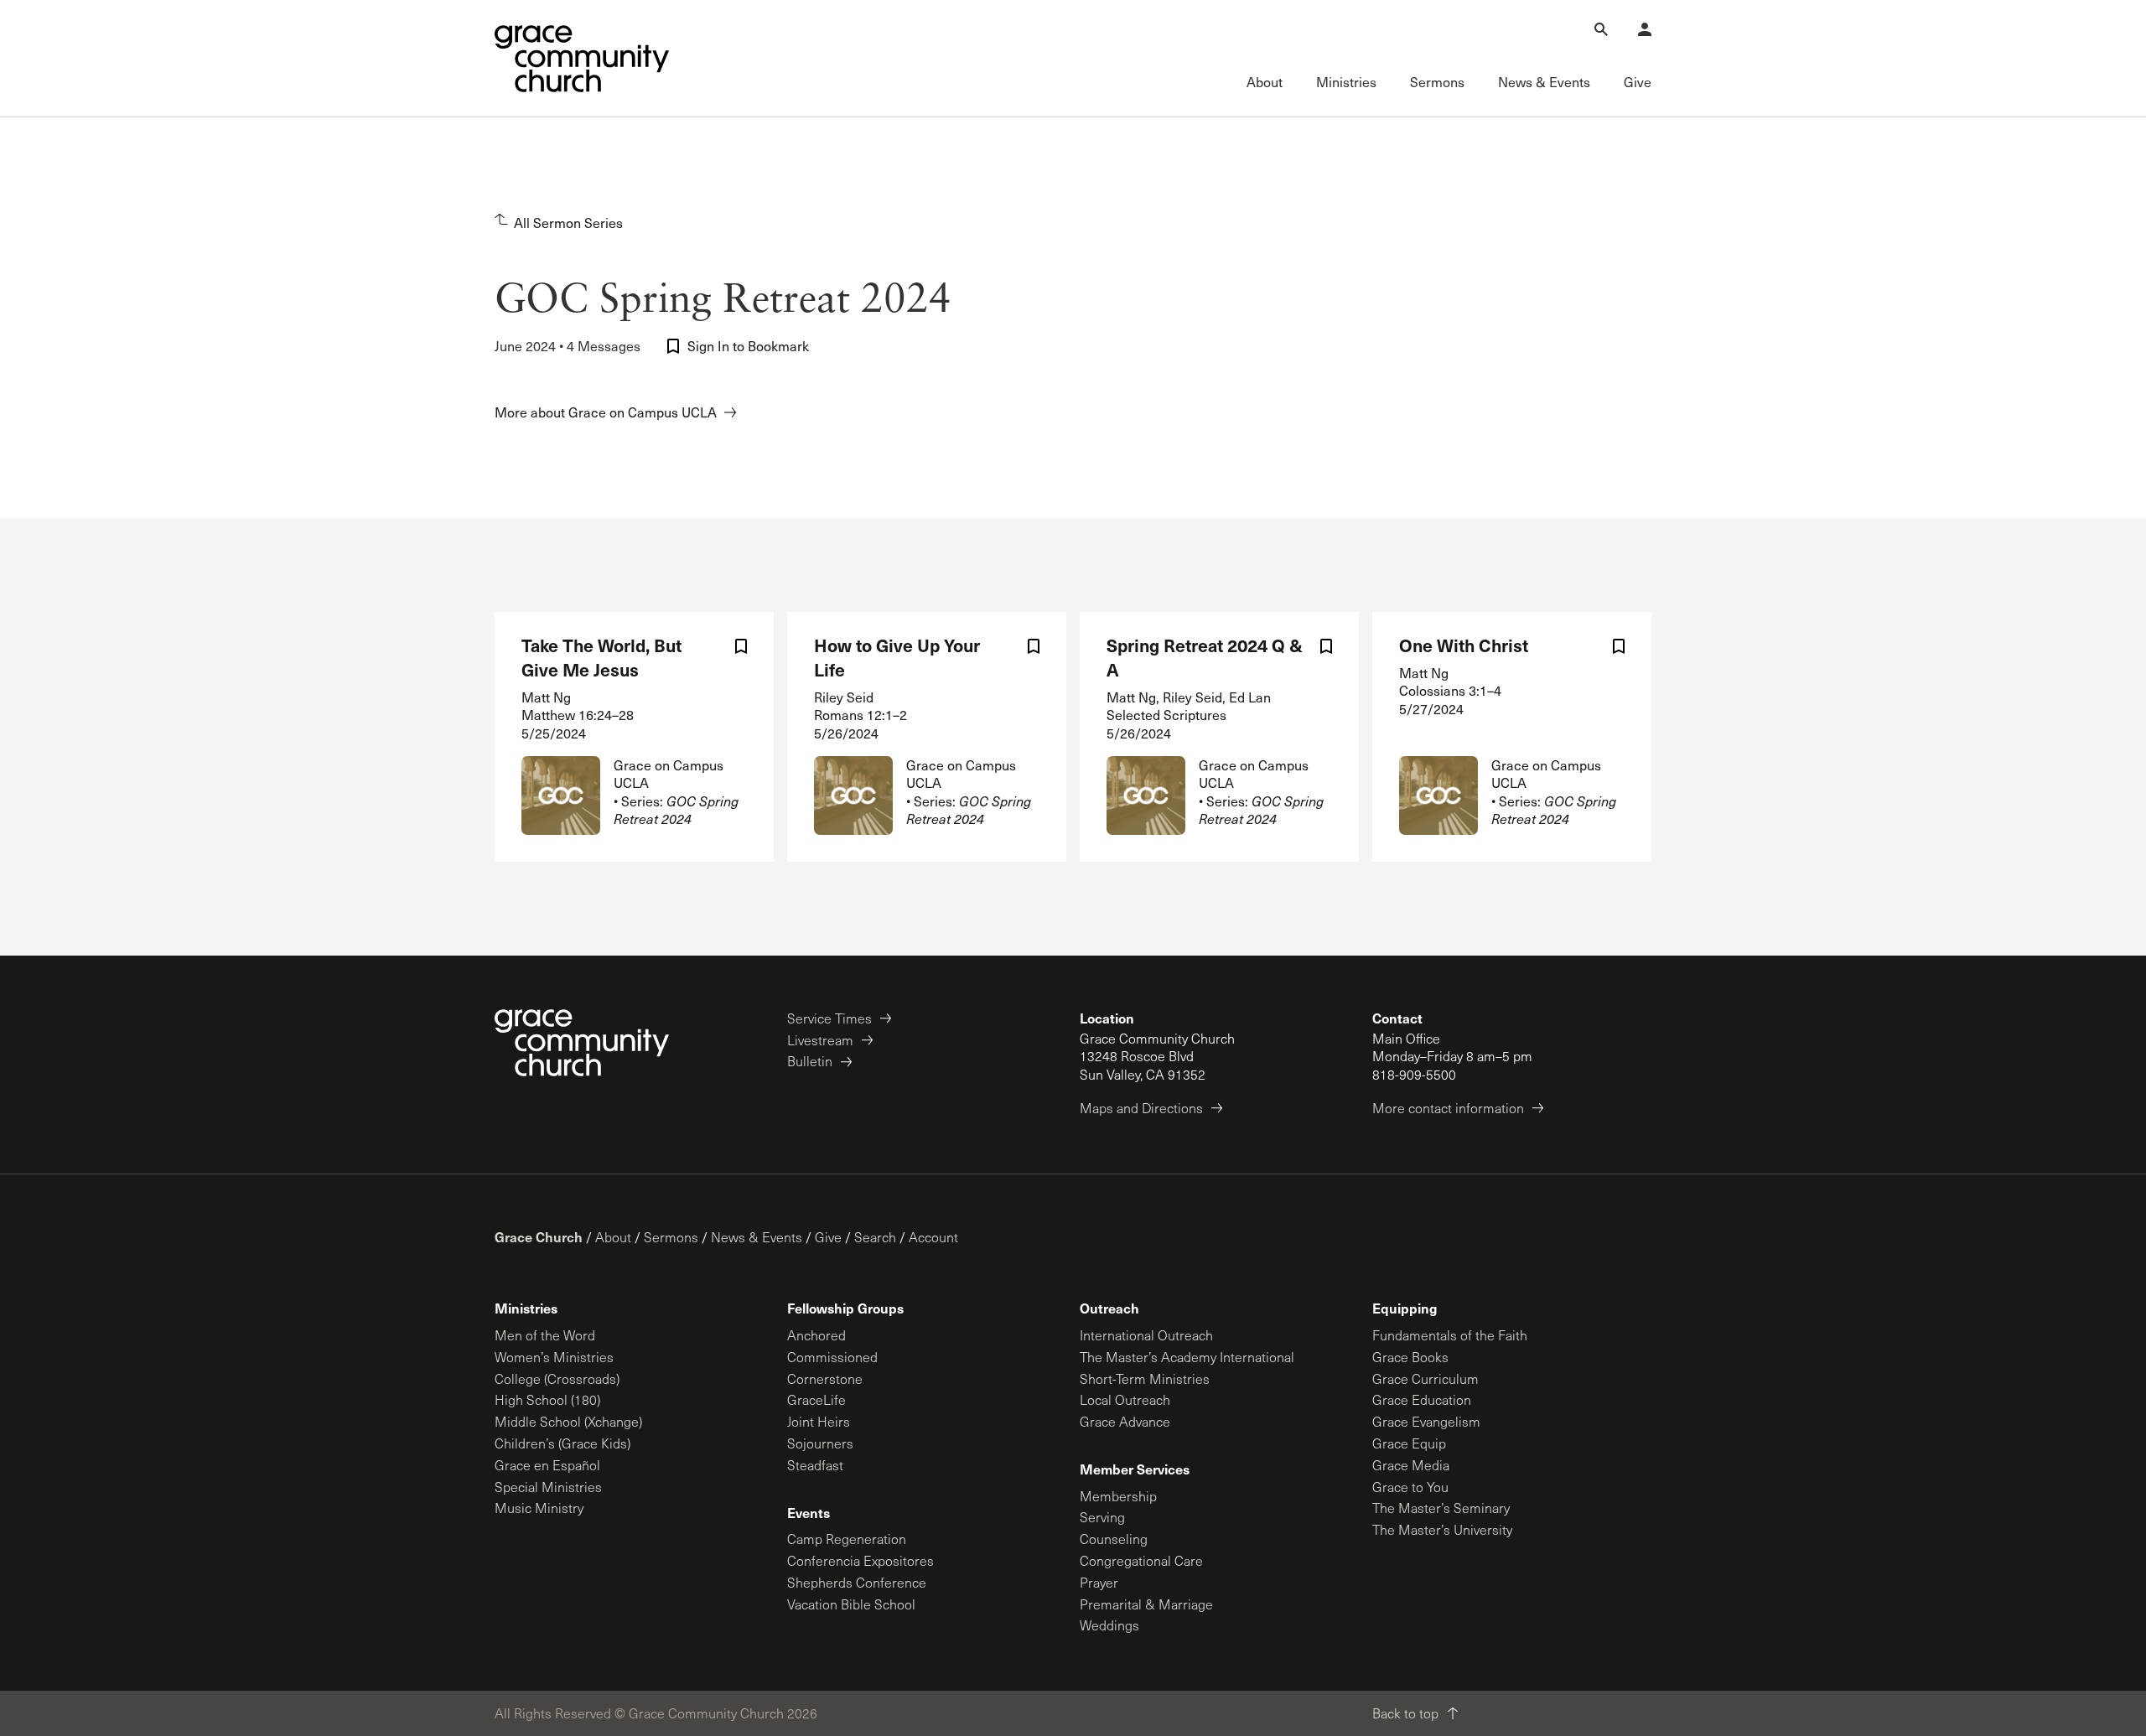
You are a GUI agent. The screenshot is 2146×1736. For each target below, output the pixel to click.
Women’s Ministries (554, 1357)
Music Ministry (539, 1508)
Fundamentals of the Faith (1450, 1335)
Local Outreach (1125, 1399)
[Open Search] (1601, 29)
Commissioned (832, 1357)
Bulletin (810, 1061)
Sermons (671, 1237)
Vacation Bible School (851, 1604)
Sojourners (820, 1443)
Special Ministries (548, 1487)
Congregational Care (1141, 1560)
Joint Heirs (819, 1421)
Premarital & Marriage (1146, 1604)
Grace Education (1422, 1399)
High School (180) (547, 1399)
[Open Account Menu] (1645, 29)
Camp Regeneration (847, 1539)
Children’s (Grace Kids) (562, 1443)
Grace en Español (547, 1465)
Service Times (829, 1018)
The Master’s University (1442, 1529)
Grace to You (1410, 1487)
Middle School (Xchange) (568, 1421)
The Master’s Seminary (1441, 1508)
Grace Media (1411, 1465)
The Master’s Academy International (1187, 1357)
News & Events (757, 1237)
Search (875, 1237)
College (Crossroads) (557, 1378)
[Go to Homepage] (582, 59)
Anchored (816, 1335)
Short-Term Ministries (1145, 1378)
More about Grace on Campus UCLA (606, 412)
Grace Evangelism (1426, 1421)
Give (828, 1237)
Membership (1118, 1496)
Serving (1102, 1517)
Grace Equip (1409, 1443)
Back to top (1405, 1713)
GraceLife (816, 1399)
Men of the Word (545, 1335)
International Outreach (1146, 1335)
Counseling (1114, 1539)
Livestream (820, 1040)
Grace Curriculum (1425, 1378)
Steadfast (815, 1465)
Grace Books (1410, 1357)
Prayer (1099, 1582)
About (613, 1237)
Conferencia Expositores (860, 1560)
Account (933, 1237)
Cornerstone (825, 1378)
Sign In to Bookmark (748, 346)
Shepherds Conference (857, 1582)
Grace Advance (1125, 1421)
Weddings (1109, 1625)
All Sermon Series (568, 223)
